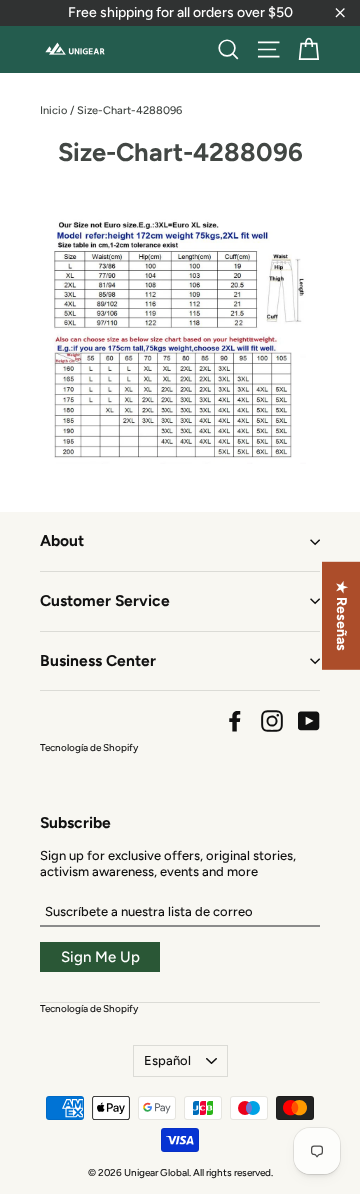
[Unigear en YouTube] (309, 721)
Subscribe (75, 822)
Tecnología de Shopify (89, 747)
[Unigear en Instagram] (272, 721)
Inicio (53, 110)
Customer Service (105, 600)
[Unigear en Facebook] (235, 721)
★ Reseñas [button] (341, 616)
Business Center (98, 660)
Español (167, 1060)
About (62, 540)
